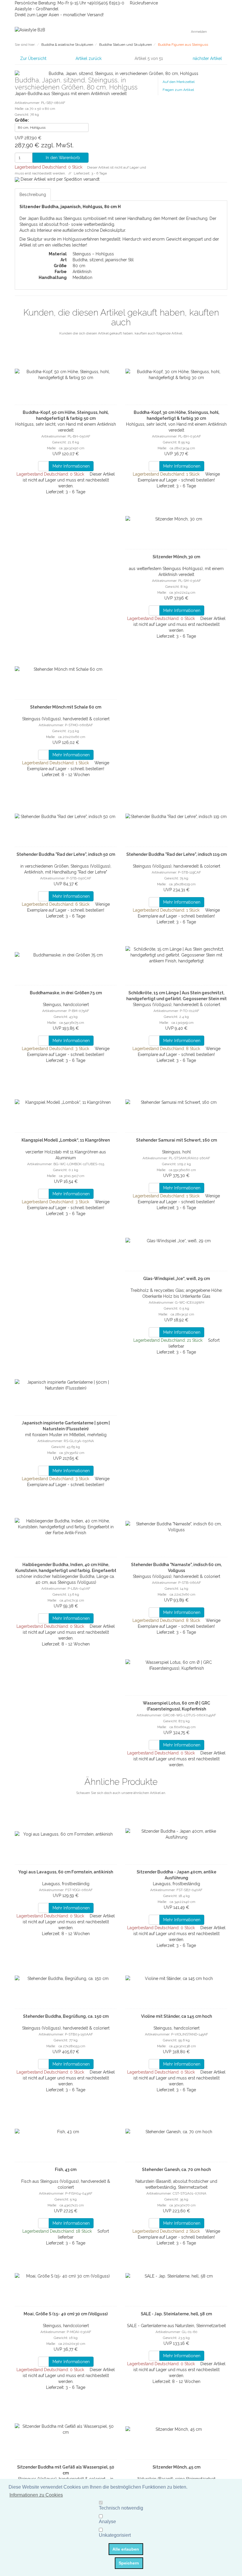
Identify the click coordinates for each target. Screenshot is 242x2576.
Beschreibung (33, 195)
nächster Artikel (208, 58)
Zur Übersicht (33, 58)
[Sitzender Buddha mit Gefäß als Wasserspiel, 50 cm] (66, 2429)
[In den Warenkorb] (44, 466)
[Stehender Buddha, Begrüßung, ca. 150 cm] (66, 1978)
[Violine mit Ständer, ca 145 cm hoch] (176, 1978)
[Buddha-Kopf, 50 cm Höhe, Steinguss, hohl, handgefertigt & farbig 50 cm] (66, 375)
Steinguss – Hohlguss (93, 254)
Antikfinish (82, 272)
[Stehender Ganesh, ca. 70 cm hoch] (176, 2132)
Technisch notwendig (121, 2508)
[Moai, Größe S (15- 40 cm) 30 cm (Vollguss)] (66, 2276)
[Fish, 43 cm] (66, 2132)
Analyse (107, 2522)
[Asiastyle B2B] (30, 30)
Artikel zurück (89, 58)
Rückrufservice (143, 3)
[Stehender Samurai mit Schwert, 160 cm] (176, 1102)
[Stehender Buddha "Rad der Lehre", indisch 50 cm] (66, 817)
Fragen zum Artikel (178, 90)
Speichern (129, 2563)
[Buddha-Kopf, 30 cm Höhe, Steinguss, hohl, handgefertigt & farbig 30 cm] (176, 375)
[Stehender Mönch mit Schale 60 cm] (66, 669)
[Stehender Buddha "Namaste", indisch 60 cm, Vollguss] (176, 1527)
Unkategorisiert (115, 2535)
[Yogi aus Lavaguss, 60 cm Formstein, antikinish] (66, 1834)
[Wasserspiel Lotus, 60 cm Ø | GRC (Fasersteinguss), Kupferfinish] (176, 1665)
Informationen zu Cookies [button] (36, 2495)
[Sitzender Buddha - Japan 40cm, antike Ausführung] (176, 1834)
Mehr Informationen (71, 466)
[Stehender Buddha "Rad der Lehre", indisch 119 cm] (176, 817)
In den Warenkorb (62, 158)
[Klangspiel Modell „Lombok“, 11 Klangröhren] (66, 1102)
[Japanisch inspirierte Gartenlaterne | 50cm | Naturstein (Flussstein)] (66, 1385)
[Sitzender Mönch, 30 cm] (176, 519)
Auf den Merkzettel (179, 82)
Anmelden (199, 32)
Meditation (82, 277)
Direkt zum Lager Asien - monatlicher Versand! (59, 15)
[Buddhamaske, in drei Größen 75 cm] (66, 955)
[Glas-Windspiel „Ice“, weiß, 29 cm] (176, 1241)
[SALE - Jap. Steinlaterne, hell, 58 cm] (176, 2276)
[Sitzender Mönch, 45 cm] (176, 2429)
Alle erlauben (126, 2549)
